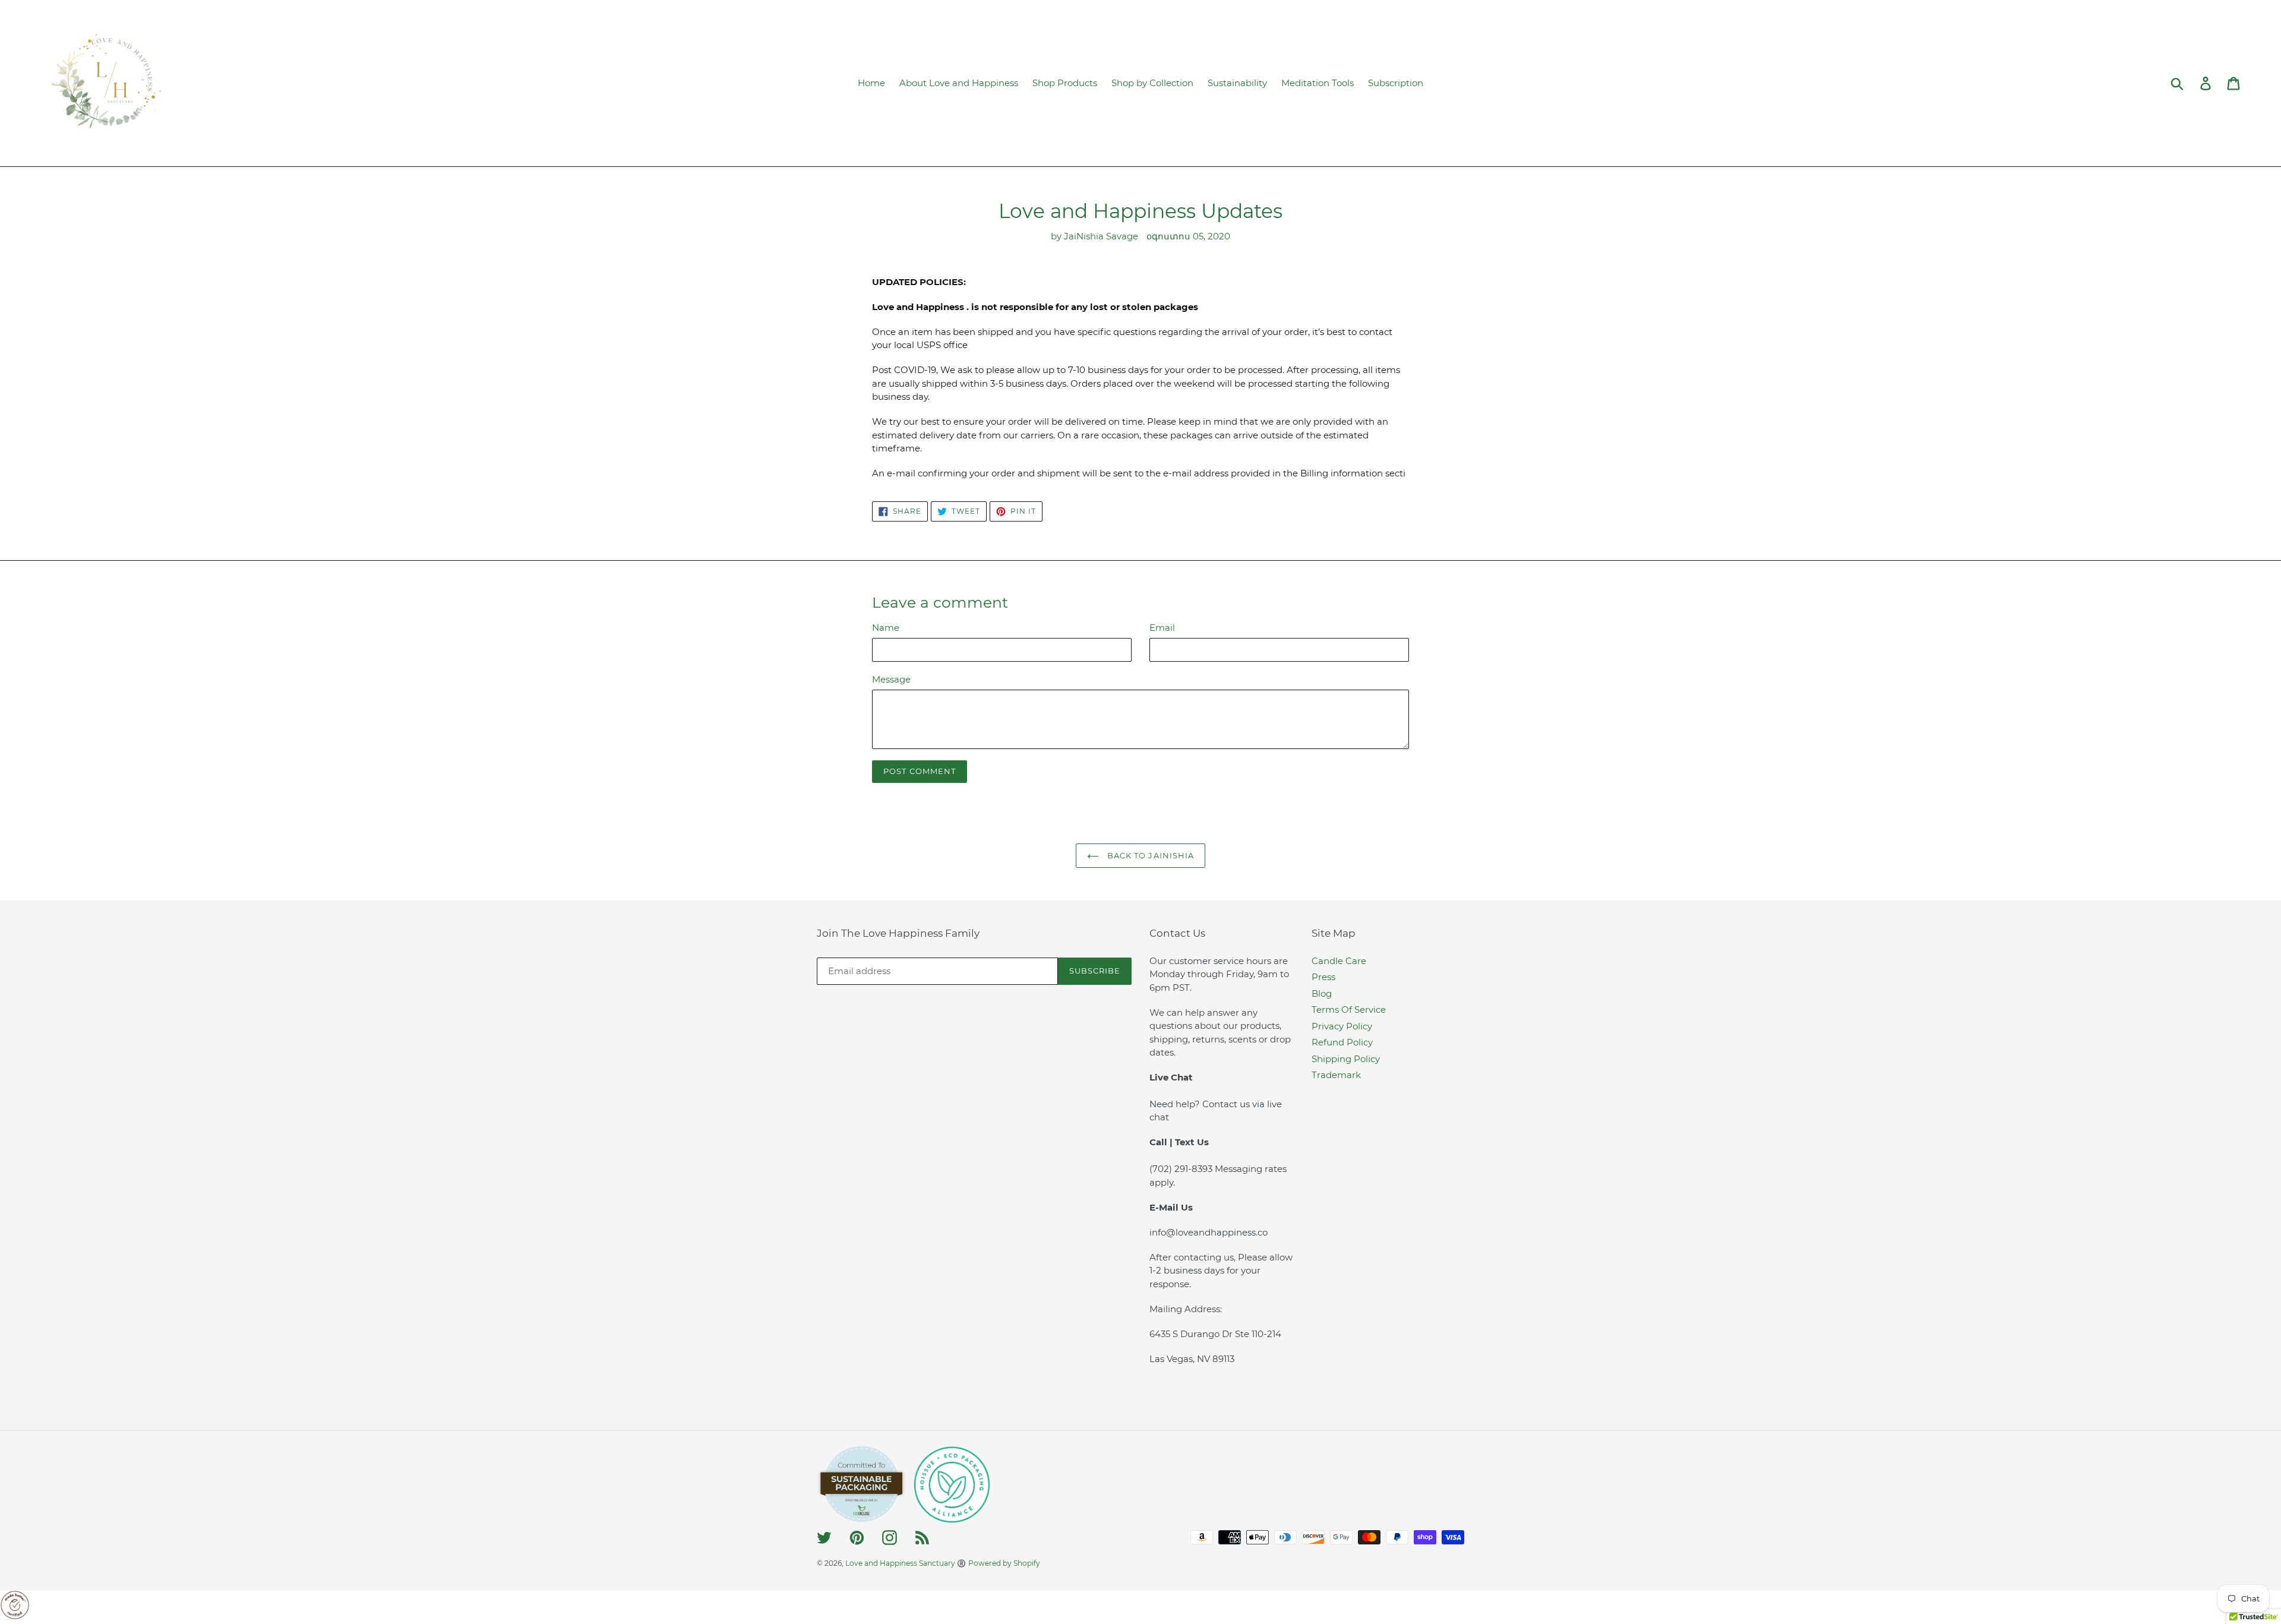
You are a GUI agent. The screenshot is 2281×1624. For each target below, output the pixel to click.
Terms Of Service (1349, 1010)
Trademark (1336, 1075)
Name (886, 628)
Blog (1322, 993)
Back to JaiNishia (1149, 855)
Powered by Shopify (1004, 1563)
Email (1162, 628)
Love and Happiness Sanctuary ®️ (906, 1563)
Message (891, 679)
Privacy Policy (1342, 1026)
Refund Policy (1342, 1042)
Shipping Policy (1346, 1059)
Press (1323, 977)
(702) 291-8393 (1182, 1169)
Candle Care (1339, 961)
